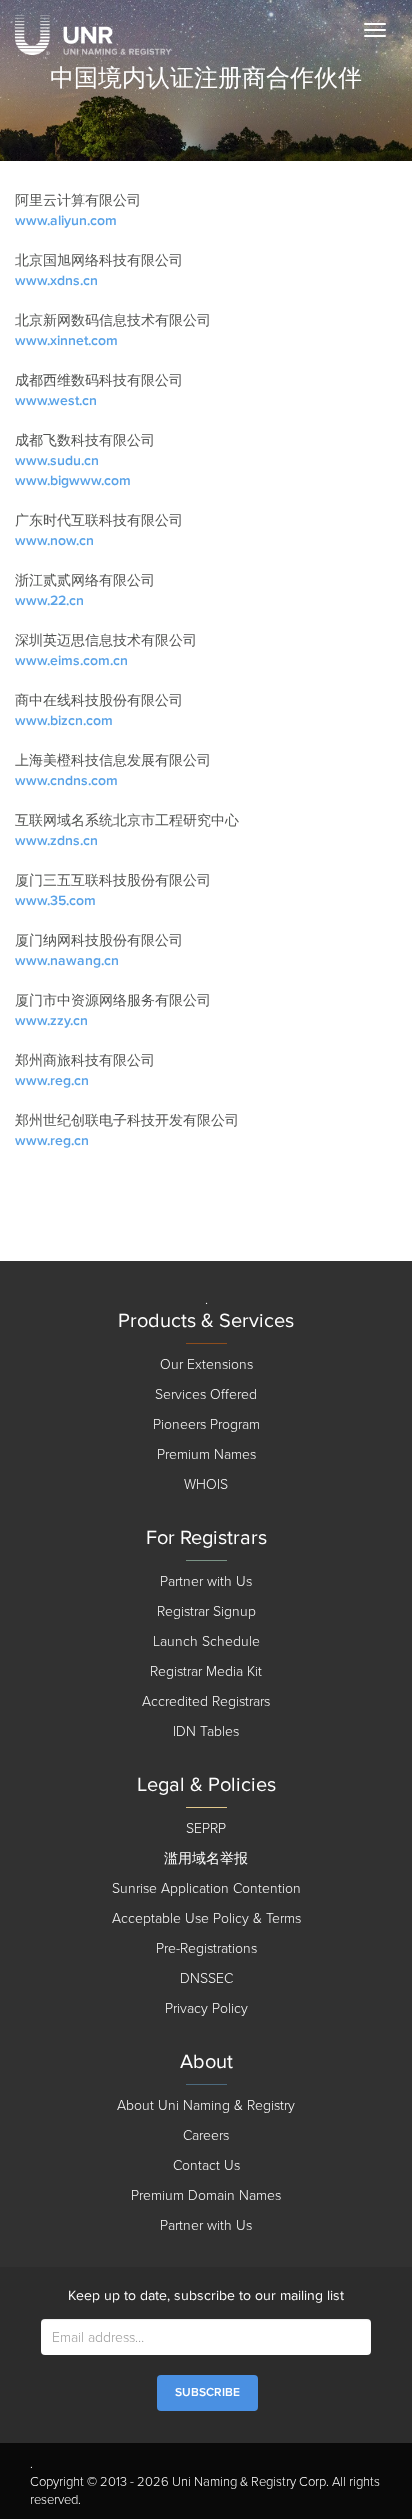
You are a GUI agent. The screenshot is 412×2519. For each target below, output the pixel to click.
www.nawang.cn (67, 960)
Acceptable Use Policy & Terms (206, 1918)
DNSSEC (206, 1978)
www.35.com (55, 900)
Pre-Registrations (206, 1948)
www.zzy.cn (51, 1020)
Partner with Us (206, 1581)
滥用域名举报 (206, 1858)
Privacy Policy (206, 2008)
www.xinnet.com (66, 340)
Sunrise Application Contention (206, 1888)
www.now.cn (54, 540)
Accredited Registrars (206, 1701)
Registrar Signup (206, 1611)
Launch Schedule (206, 1641)
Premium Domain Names (206, 2195)
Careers (206, 2135)
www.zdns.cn (56, 840)
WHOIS (206, 1484)
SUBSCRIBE (207, 2392)
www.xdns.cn (56, 280)
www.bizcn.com (64, 720)
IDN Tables (206, 1731)
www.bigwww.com (73, 480)
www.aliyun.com (66, 220)
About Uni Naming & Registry (206, 2105)
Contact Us (206, 2165)
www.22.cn (49, 600)
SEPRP (206, 1828)
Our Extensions (206, 1364)
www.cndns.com (66, 780)
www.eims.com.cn (71, 660)
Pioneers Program (206, 1424)
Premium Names (206, 1454)
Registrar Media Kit (206, 1671)
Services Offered (206, 1394)
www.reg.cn (52, 1080)
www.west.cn (56, 400)
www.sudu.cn (57, 460)
